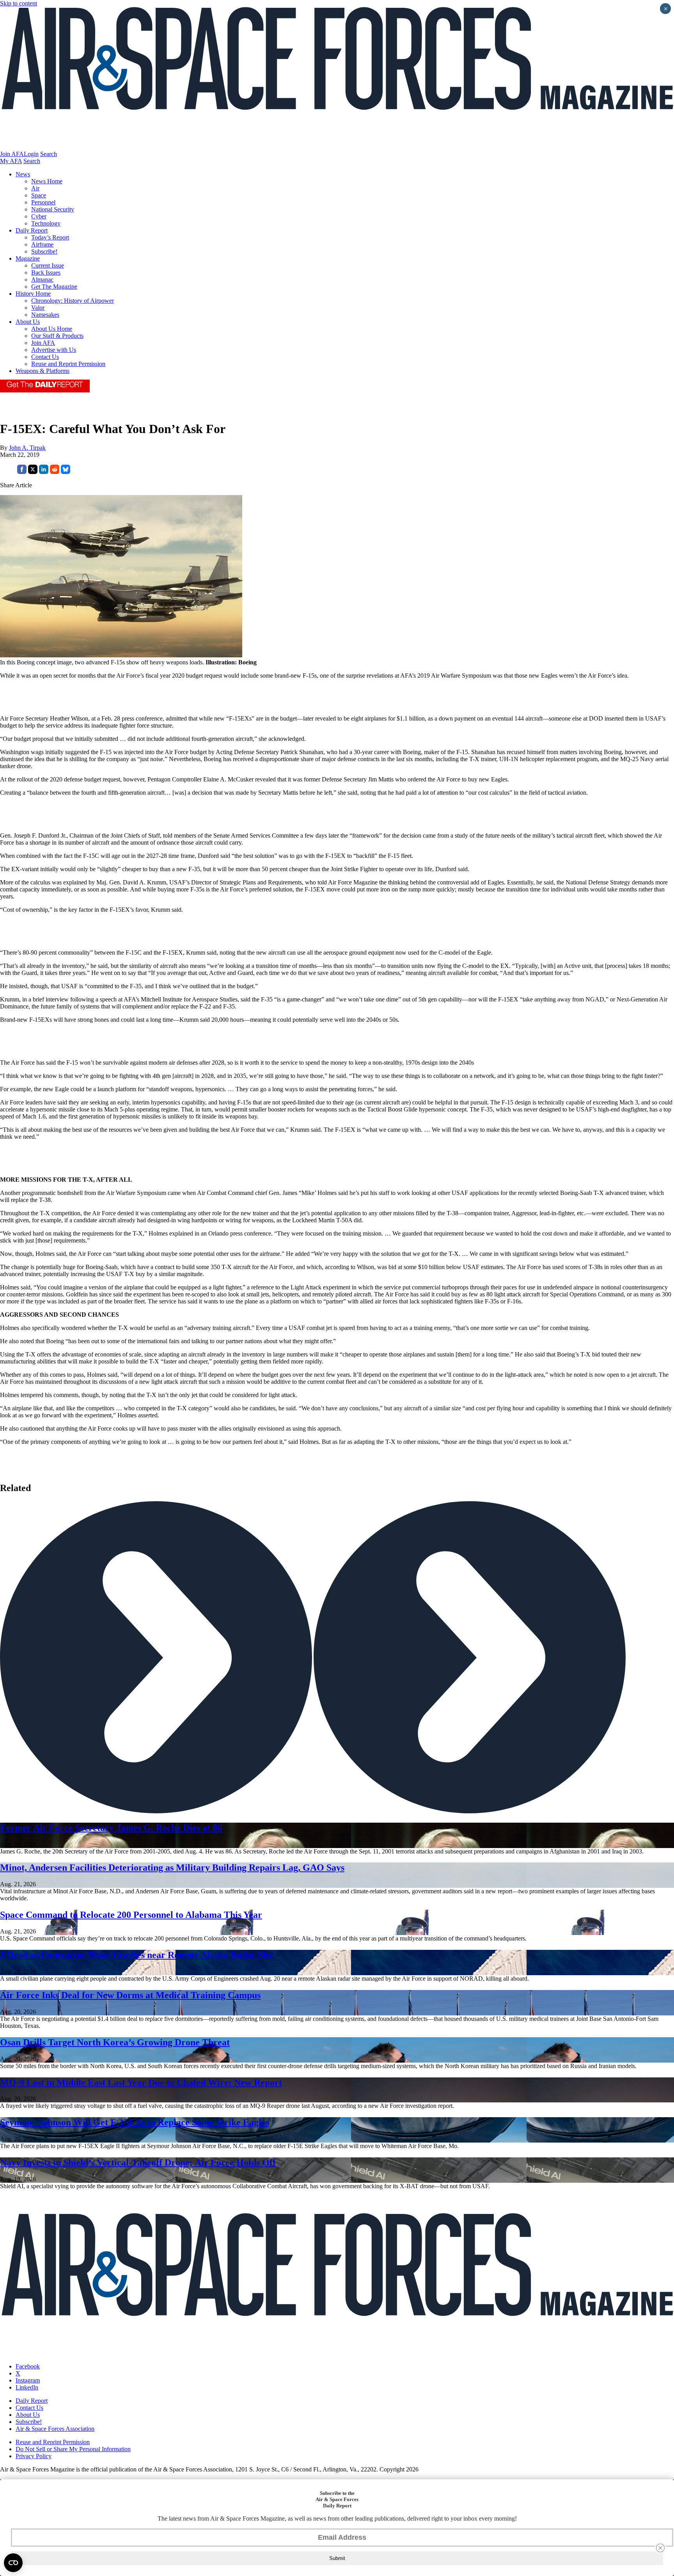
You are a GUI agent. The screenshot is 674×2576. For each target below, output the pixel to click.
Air (35, 188)
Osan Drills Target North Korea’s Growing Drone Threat (115, 2042)
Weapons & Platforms (43, 371)
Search (49, 154)
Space (39, 195)
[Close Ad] (660, 2548)
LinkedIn (27, 2387)
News (23, 174)
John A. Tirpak (27, 448)
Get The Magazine (54, 287)
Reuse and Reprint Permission (68, 364)
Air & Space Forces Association (55, 2429)
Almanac (42, 280)
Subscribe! (44, 251)
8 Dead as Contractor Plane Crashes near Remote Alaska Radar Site (137, 1955)
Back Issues (46, 273)
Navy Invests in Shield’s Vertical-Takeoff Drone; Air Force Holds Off (138, 2162)
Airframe (42, 244)
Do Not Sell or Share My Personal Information (73, 2449)
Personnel (43, 202)
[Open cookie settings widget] (13, 2563)
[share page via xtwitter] (33, 472)
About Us (28, 322)
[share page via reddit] (55, 472)
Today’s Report (50, 237)
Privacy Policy (34, 2456)
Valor (38, 308)
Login (31, 154)
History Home (33, 294)
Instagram (28, 2380)
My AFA (11, 161)
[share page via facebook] (22, 472)
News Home (47, 181)
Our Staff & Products (57, 336)
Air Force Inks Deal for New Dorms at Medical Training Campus (130, 1995)
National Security (53, 209)
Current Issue (48, 265)
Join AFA (12, 154)
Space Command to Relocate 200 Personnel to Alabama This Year (131, 1915)
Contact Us (45, 357)
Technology (46, 223)
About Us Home (52, 329)
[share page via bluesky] (66, 472)
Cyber (39, 216)
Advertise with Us (54, 350)
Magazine (28, 258)
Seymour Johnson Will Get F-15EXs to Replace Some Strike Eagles (135, 2122)
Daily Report (32, 230)
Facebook (28, 2366)
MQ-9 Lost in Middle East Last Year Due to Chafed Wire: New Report (141, 2082)
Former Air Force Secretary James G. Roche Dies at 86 (111, 1828)
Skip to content (19, 3)
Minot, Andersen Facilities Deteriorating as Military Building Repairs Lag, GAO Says (172, 1868)
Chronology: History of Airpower (73, 301)
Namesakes (45, 315)
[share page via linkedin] (44, 472)
